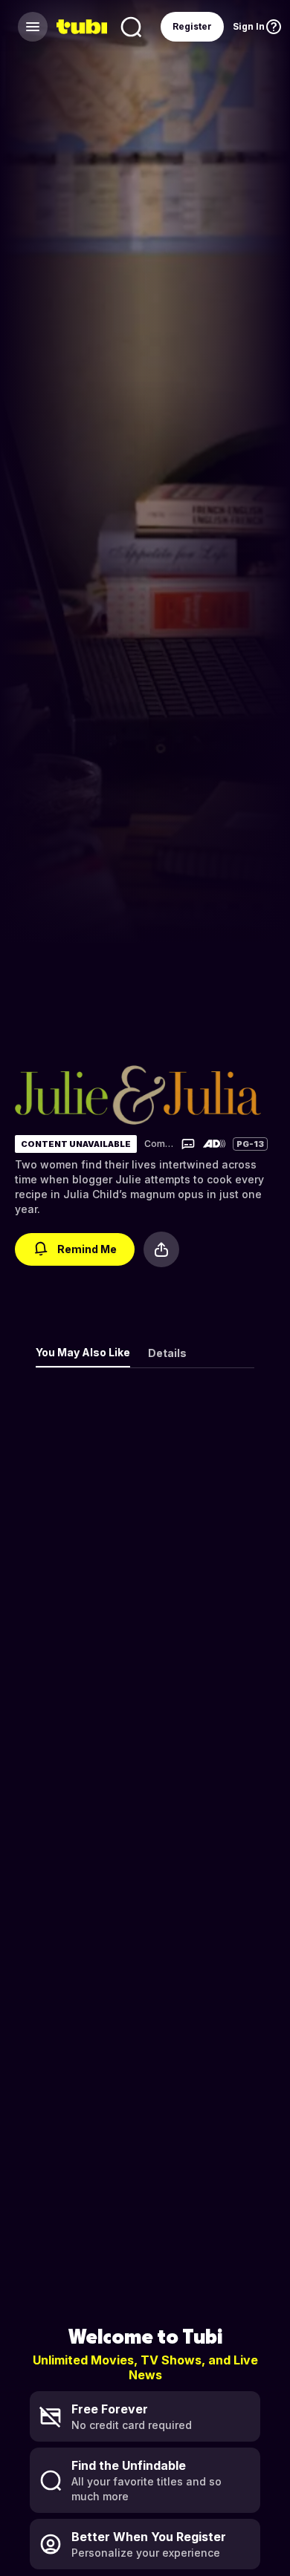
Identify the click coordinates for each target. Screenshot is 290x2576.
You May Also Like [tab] (83, 1352)
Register (192, 26)
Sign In (249, 26)
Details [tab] (167, 1353)
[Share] (161, 1249)
